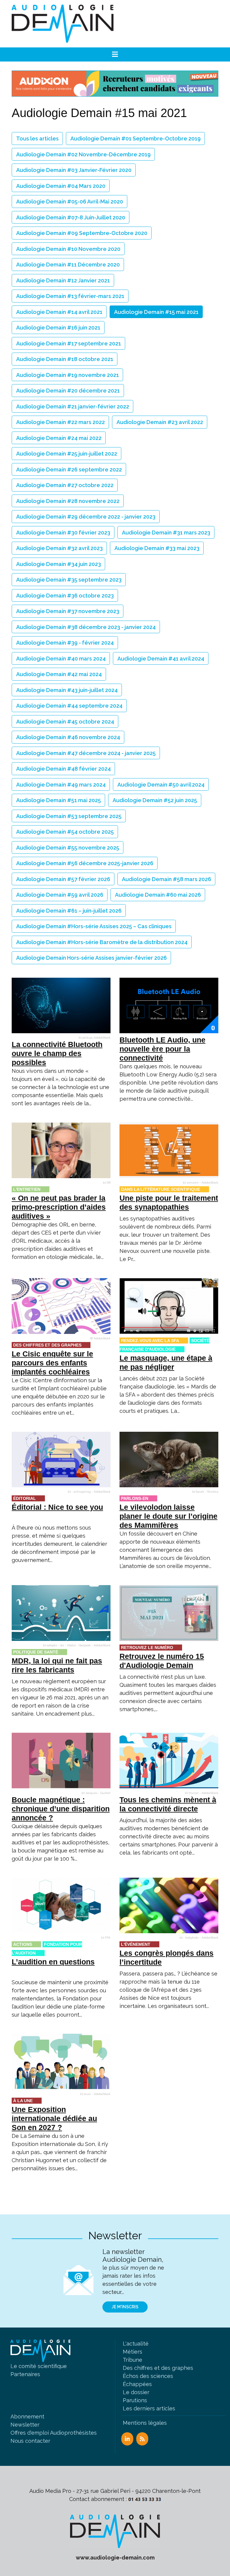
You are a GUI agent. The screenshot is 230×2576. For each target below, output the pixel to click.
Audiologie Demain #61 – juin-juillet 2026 (69, 911)
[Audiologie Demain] (63, 24)
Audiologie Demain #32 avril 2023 (59, 548)
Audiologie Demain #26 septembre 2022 (69, 469)
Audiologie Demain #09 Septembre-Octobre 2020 (82, 233)
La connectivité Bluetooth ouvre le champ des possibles (57, 1053)
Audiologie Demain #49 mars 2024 (61, 785)
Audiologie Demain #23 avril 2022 (160, 422)
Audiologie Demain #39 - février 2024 (65, 643)
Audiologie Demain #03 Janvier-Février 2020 (74, 170)
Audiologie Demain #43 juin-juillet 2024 (67, 690)
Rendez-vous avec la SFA (150, 1341)
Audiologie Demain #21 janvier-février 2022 (73, 406)
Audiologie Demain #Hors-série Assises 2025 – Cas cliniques (94, 926)
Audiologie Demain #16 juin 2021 (58, 328)
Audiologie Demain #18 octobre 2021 (65, 359)
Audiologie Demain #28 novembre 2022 (68, 501)
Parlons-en (135, 1498)
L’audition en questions (53, 1962)
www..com (115, 2558)
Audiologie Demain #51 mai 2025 (59, 800)
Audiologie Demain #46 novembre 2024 (68, 737)
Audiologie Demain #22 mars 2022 (60, 422)
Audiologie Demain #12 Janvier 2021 (63, 280)
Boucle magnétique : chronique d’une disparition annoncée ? (61, 1809)
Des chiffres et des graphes (47, 1345)
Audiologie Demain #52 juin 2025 (155, 800)
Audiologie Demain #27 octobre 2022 (65, 485)
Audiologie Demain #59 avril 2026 (60, 895)
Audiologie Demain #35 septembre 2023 (69, 580)
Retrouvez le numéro (147, 1648)
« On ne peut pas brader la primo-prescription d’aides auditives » (59, 1207)
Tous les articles (37, 138)
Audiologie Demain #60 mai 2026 (158, 895)
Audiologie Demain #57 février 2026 (63, 879)
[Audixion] (115, 83)
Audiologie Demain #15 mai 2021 (156, 312)
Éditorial (25, 1498)
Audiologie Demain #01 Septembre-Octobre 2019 (136, 138)
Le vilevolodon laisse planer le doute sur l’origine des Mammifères (168, 1516)
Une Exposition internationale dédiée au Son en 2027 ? (54, 2118)
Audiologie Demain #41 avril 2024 (161, 659)
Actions (23, 1944)
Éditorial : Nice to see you (57, 1507)
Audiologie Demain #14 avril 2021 (59, 312)
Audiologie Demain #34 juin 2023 (59, 564)
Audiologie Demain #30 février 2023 (63, 533)
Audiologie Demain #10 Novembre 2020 (68, 249)
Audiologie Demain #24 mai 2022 (59, 438)
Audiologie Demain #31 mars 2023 (166, 533)
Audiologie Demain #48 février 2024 (63, 769)
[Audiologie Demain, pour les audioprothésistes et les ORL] (115, 2531)
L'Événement (136, 1944)
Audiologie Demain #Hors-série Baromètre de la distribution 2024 (102, 942)
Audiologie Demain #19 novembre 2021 (68, 375)
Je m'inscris (125, 2307)
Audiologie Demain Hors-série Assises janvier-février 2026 (91, 958)
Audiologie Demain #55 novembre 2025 (68, 848)
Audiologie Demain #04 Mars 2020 (61, 186)
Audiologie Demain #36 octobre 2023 (65, 596)
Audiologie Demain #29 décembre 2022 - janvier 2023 (86, 517)
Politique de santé (36, 1652)
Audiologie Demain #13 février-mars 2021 (70, 296)
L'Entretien (27, 1189)
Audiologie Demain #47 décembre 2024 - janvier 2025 (86, 753)
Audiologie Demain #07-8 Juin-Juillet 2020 (71, 217)
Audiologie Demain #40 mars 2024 (61, 659)
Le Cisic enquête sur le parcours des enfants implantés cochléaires (52, 1363)
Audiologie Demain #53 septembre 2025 (69, 816)
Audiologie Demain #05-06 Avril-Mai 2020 (70, 202)
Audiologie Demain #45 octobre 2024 (65, 722)
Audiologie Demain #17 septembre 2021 (69, 343)
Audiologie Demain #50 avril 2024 (161, 785)
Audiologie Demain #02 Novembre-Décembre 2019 (83, 154)
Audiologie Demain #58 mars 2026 (167, 879)
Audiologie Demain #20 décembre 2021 (68, 391)
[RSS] (142, 2439)
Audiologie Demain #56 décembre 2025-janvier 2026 (85, 863)
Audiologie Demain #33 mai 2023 (157, 548)
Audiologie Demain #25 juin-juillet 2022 (67, 454)
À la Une (23, 2101)
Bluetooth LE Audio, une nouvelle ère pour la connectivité (162, 1049)
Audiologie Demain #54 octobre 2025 (65, 832)
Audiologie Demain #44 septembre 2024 (69, 706)
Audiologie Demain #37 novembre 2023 (68, 611)
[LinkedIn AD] (127, 2439)
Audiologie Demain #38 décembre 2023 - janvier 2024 (86, 627)
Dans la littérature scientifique (161, 1189)
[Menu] (115, 55)
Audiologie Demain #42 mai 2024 (59, 674)
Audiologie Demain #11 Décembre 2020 (68, 265)
